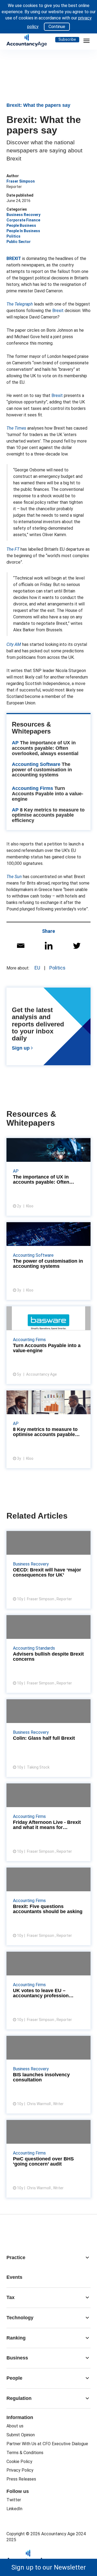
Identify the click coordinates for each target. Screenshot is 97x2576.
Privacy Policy (20, 2470)
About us (15, 2426)
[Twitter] (77, 946)
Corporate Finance (23, 220)
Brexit (58, 311)
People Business (21, 225)
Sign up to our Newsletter (49, 2567)
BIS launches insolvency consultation (48, 2075)
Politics (13, 236)
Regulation (48, 2398)
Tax (48, 2297)
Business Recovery (23, 215)
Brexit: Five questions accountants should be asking (48, 1906)
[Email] (21, 946)
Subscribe (67, 39)
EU (37, 968)
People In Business (23, 231)
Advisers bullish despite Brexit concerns (48, 1654)
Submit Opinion (21, 2435)
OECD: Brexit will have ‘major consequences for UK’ (48, 1570)
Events (14, 2277)
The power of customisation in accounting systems (42, 770)
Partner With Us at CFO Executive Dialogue (47, 2444)
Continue (57, 27)
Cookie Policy (19, 2462)
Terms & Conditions (25, 2453)
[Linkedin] (49, 946)
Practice (48, 2258)
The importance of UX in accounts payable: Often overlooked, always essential (45, 748)
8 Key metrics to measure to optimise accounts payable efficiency (48, 815)
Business (48, 2358)
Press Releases (21, 2479)
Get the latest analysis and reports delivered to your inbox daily (48, 1030)
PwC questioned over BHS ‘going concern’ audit (48, 2159)
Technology (48, 2318)
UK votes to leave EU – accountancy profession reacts (48, 1991)
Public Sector (19, 242)
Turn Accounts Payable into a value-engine (48, 794)
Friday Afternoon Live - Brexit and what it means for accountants (48, 1822)
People (48, 2378)
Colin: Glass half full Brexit (48, 1738)
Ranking (48, 2338)
